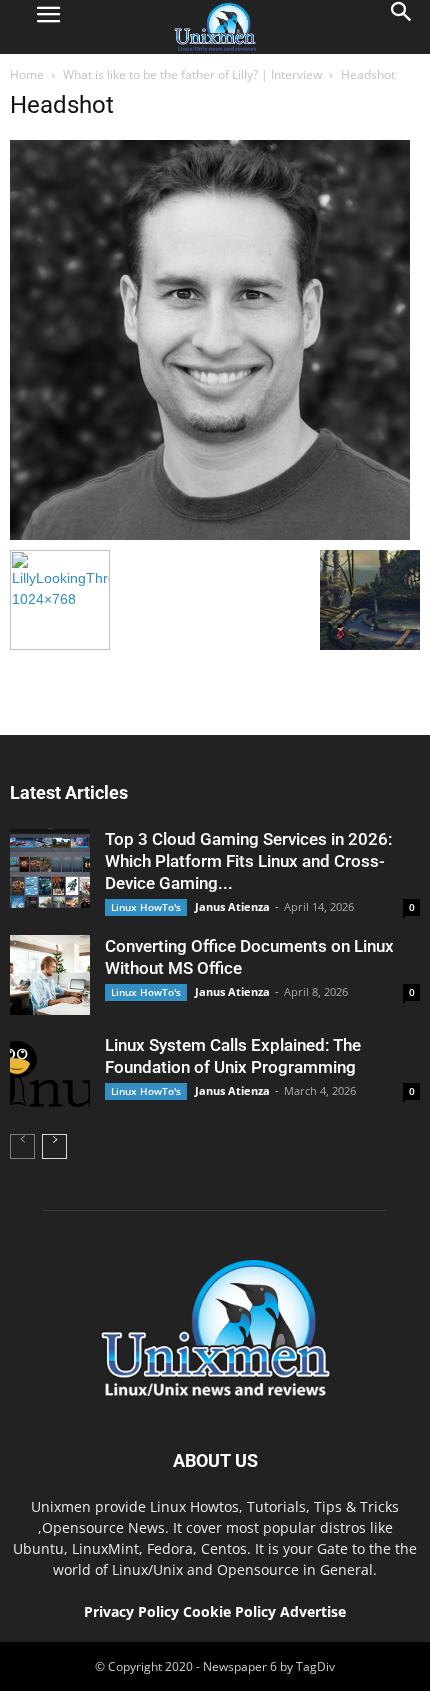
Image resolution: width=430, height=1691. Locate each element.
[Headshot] (210, 535)
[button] (402, 27)
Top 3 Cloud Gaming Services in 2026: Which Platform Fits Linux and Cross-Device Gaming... (248, 861)
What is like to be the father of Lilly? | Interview (192, 74)
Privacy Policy (131, 1611)
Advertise (313, 1611)
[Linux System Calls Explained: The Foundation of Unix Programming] (50, 1074)
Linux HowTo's (146, 907)
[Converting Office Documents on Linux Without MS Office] (50, 975)
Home (27, 74)
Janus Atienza (232, 906)
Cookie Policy (231, 1611)
